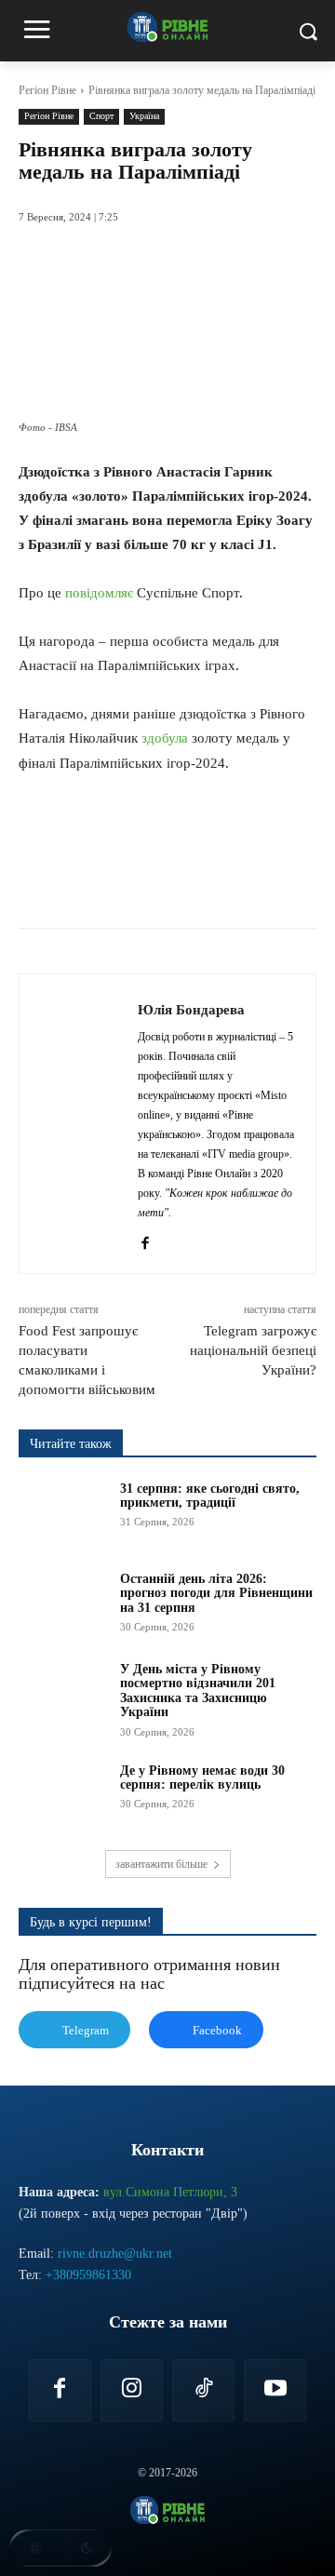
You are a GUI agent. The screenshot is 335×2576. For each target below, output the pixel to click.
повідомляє (99, 593)
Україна (144, 116)
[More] (311, 881)
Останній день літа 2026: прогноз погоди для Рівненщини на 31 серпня (216, 1593)
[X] (139, 881)
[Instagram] (132, 2390)
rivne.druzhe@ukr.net (115, 2254)
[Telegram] (224, 881)
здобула (165, 738)
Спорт (101, 116)
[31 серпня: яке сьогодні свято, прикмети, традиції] (63, 1513)
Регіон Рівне (47, 90)
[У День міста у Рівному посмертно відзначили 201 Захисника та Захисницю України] (63, 1693)
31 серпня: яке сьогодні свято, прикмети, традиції (210, 1496)
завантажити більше (161, 1864)
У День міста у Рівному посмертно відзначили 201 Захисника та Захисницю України (198, 1690)
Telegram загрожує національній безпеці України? (253, 1350)
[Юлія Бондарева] (84, 1124)
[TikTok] (203, 2390)
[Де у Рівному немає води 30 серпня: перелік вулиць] (63, 1795)
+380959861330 (88, 2275)
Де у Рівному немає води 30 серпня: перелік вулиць (202, 1778)
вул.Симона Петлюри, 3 (170, 2192)
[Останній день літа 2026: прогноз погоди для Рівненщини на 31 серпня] (63, 1603)
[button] (60, 2548)
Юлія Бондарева (191, 1010)
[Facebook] (96, 881)
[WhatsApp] (181, 881)
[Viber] (267, 881)
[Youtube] (275, 2390)
